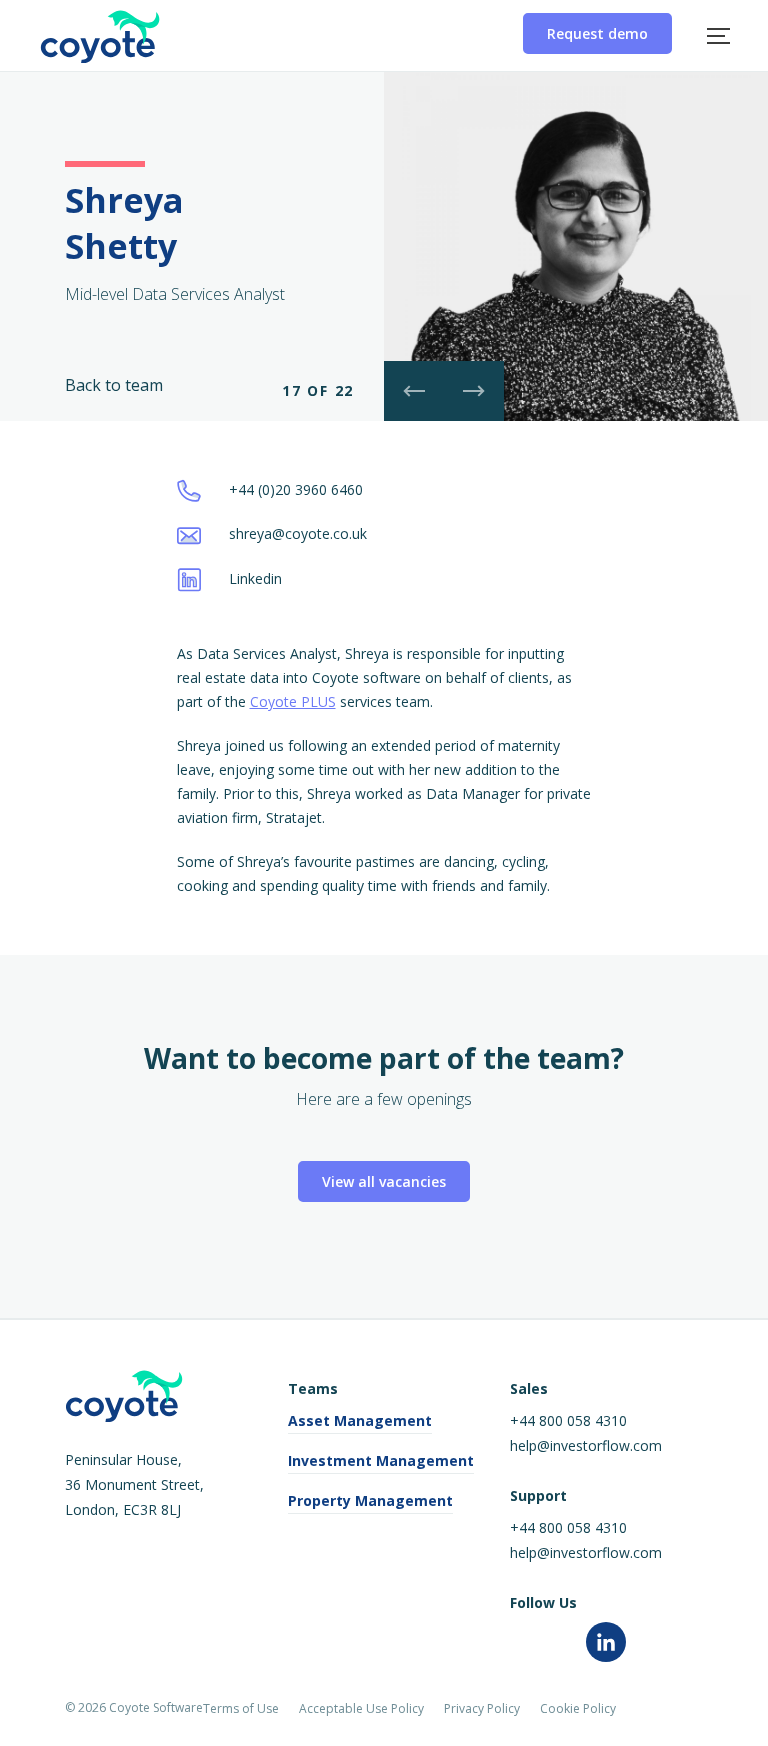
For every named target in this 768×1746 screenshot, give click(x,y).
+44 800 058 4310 (568, 1420)
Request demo (597, 33)
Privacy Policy (482, 1708)
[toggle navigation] (718, 35)
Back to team (114, 385)
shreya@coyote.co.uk (296, 533)
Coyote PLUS (293, 701)
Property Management (370, 1500)
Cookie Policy (578, 1708)
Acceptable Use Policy (361, 1708)
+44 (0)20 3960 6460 (294, 489)
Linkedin (253, 578)
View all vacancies (384, 1181)
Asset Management (360, 1420)
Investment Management (381, 1460)
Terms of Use (241, 1708)
